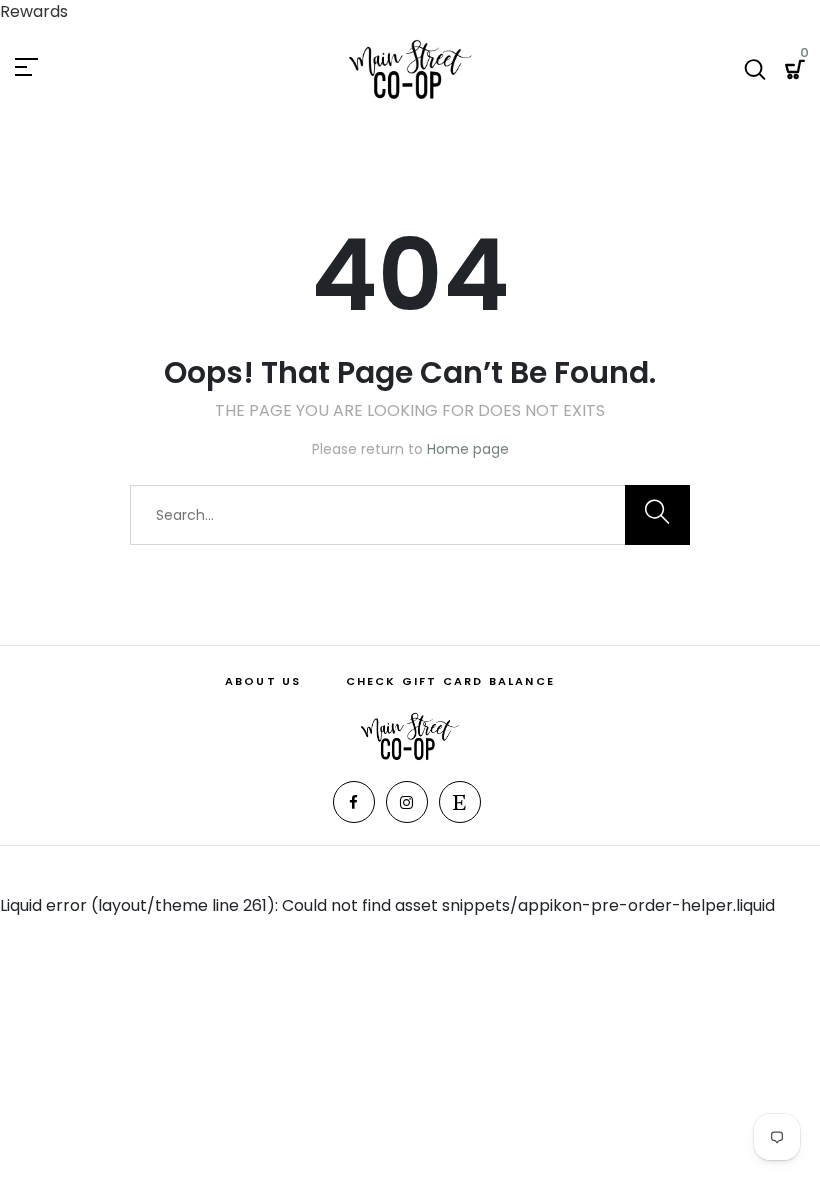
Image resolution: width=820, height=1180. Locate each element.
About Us (263, 681)
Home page (468, 449)
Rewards (34, 11)
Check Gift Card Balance (451, 681)
